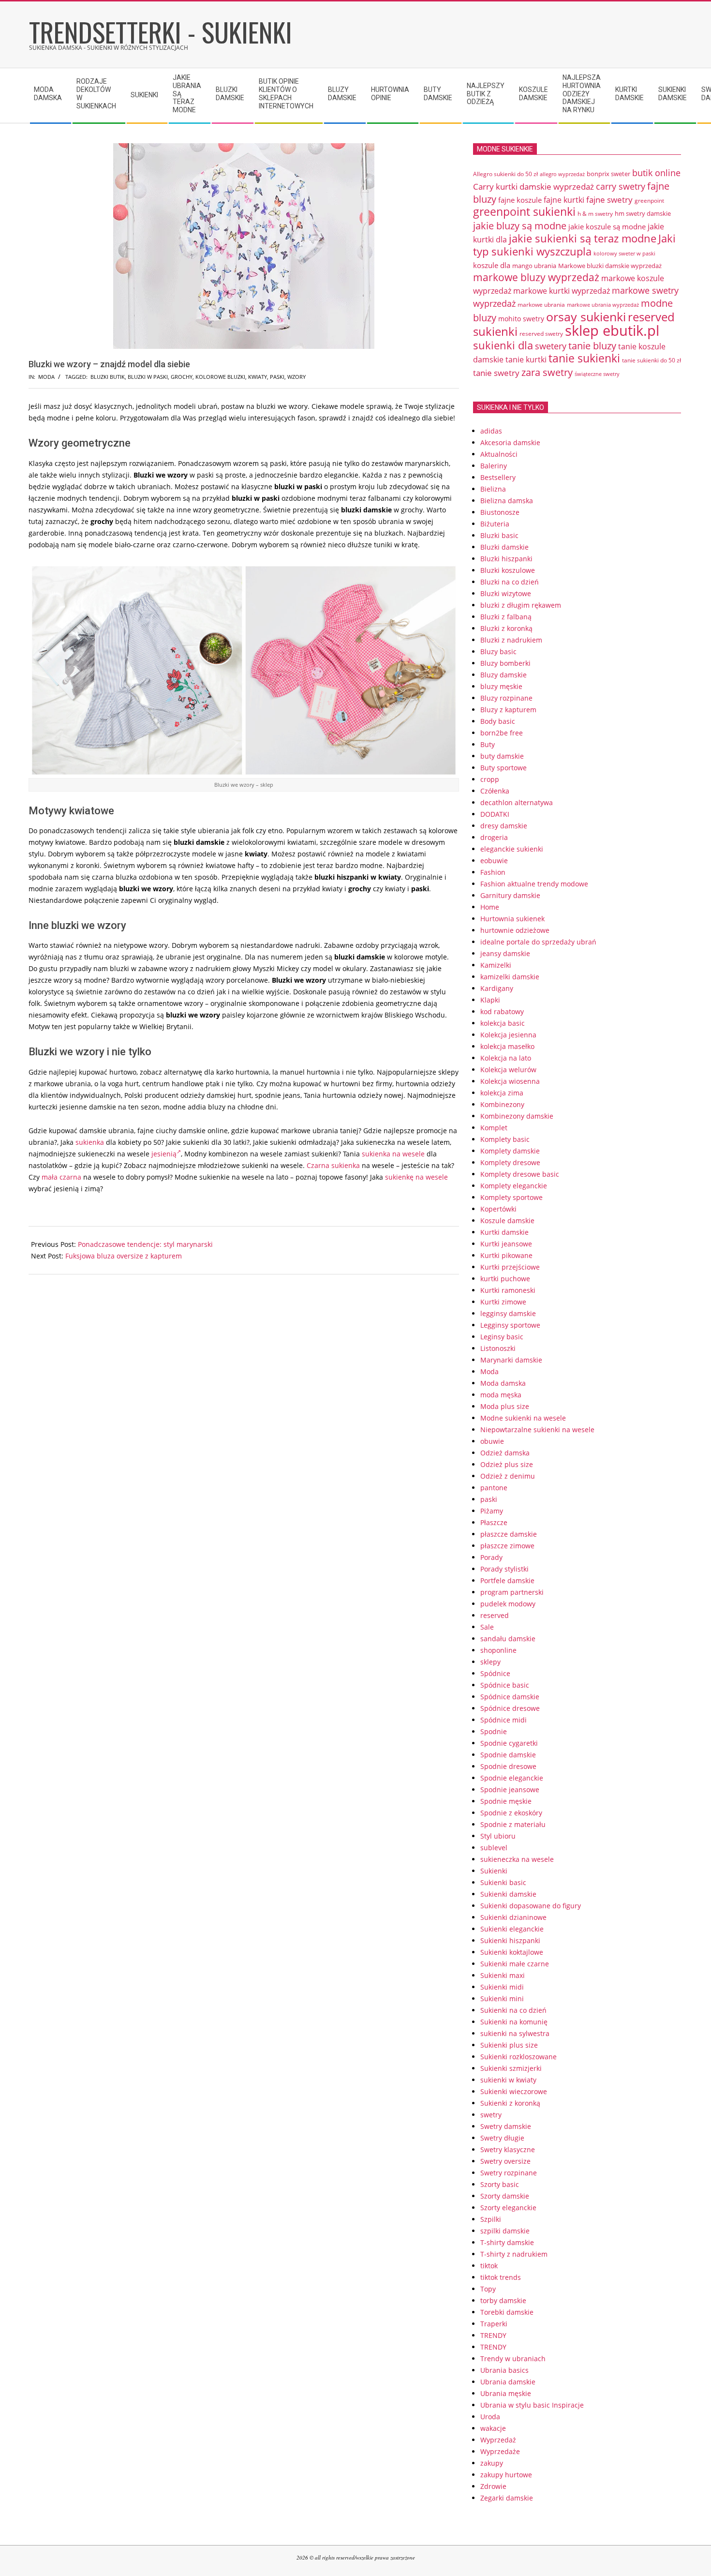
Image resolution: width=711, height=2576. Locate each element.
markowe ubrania (541, 304)
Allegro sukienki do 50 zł (505, 174)
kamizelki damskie (510, 977)
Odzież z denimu (508, 1476)
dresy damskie (504, 826)
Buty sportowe (504, 768)
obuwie (492, 1441)
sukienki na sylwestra (515, 2033)
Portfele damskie (507, 1580)
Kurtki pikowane (506, 1255)
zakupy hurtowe (506, 2475)
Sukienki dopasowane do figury (531, 1906)
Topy (488, 2289)
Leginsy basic (502, 1337)
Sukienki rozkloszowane (518, 2057)
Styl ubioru (498, 1836)
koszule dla (492, 265)
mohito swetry (521, 319)
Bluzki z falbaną (506, 617)
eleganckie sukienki (512, 849)
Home (490, 907)
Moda (46, 377)
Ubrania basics (504, 2370)
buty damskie (502, 756)
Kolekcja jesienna (508, 1035)
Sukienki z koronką (510, 2103)
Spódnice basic (505, 1685)
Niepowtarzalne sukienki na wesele (537, 1430)
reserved (495, 1615)
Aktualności (499, 454)
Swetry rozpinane (509, 2173)
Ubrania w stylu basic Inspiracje (532, 2405)
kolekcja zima (502, 1093)
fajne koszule (520, 200)
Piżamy (492, 1511)
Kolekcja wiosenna (510, 1081)
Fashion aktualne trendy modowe (534, 884)
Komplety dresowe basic (520, 1174)
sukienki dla (503, 345)
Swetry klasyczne (508, 2149)
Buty (488, 744)
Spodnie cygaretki (509, 1743)
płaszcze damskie (509, 1534)
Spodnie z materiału (513, 1824)
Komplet (494, 1128)
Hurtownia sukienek (512, 919)
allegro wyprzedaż (562, 174)
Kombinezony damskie (517, 1116)
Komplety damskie (510, 1151)
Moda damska (503, 1383)
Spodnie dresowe (508, 1766)
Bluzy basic (498, 651)
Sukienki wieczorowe (514, 2091)
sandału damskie (508, 1639)
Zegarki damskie (507, 2498)
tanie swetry (496, 373)
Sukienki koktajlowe (512, 1952)
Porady (491, 1557)
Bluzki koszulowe (508, 570)
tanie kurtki (526, 359)
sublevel (494, 1848)
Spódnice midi (504, 1720)
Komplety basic (505, 1139)
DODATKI (495, 814)
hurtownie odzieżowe (515, 930)
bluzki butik (108, 377)
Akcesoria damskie (510, 442)
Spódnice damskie (510, 1697)
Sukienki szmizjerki (511, 2068)
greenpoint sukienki (524, 212)
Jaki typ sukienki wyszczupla (574, 245)
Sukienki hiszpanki (510, 1940)
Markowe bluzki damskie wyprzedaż (610, 266)
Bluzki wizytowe (506, 593)
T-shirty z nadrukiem (514, 2254)
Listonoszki (498, 1348)
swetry (491, 2115)
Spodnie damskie (508, 1755)
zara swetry (547, 372)
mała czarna (61, 1177)
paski (277, 377)
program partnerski (512, 1592)
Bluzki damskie (504, 547)
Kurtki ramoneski (508, 1290)
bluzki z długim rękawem (521, 605)
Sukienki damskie (508, 1894)
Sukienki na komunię (514, 2022)
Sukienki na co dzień (513, 2010)
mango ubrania (534, 266)
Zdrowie (493, 2486)
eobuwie (494, 861)
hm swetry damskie (643, 213)
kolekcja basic (503, 1023)
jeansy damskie (505, 953)
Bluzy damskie (504, 675)
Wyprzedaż (498, 2440)
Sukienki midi (502, 1987)
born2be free (502, 733)
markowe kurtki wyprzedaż (562, 291)
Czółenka (495, 791)
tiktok (489, 2266)
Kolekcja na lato (506, 1058)
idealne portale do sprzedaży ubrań (538, 942)
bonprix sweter (608, 174)
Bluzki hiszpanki (506, 559)
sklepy (490, 1662)
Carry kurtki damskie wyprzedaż (533, 186)
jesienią (164, 1154)
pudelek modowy (508, 1604)
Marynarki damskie (511, 1360)
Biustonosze (500, 512)
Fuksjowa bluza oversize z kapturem (124, 1256)
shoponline (498, 1650)
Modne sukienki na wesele (523, 1418)
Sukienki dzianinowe (513, 1917)
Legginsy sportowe (510, 1325)
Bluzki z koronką (506, 628)
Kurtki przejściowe (510, 1267)
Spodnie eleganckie (512, 1778)
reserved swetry (541, 334)
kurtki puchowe (505, 1279)
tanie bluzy (592, 345)
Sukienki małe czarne (515, 1964)
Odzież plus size (507, 1464)
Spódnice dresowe (510, 1708)
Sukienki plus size (509, 2045)
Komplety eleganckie (514, 1186)
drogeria (494, 837)
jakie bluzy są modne (520, 225)
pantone (494, 1488)
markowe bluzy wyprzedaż (536, 277)
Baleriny (494, 466)
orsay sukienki (586, 316)
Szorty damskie (505, 2196)
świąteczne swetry (597, 374)
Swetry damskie (506, 2126)
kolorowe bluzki (220, 377)
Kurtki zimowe (503, 1302)
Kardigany (497, 988)
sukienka (90, 1142)
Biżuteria (495, 524)
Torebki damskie (507, 2312)
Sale (487, 1627)
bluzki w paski (148, 377)
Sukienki (494, 1871)
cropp (490, 779)
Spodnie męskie (506, 1801)
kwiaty (258, 377)
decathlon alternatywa (517, 802)
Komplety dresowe (510, 1162)
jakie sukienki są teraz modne (583, 238)
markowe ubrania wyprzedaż (603, 305)
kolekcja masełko (507, 1046)
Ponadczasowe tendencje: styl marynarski (145, 1244)
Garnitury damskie (510, 895)
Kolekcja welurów (508, 1070)
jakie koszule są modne (607, 226)
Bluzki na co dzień (510, 582)
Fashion (493, 872)
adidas (491, 431)
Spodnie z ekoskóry (511, 1813)
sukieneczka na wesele (517, 1859)
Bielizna (493, 489)
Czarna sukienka (333, 1165)
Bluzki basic (499, 535)
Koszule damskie (507, 1221)
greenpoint (649, 200)
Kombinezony (502, 1104)
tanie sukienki (584, 358)
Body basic (498, 721)
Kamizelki (496, 965)
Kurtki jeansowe (506, 1244)
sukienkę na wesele (416, 1177)
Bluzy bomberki (505, 663)
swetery (551, 346)
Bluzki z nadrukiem (511, 640)
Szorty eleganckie (508, 2208)
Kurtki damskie (504, 1232)
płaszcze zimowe (507, 1546)
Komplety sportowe (511, 1197)
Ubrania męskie (506, 2393)
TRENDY (493, 2335)
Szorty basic (500, 2184)
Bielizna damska (507, 501)
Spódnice (495, 1673)
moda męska (501, 1395)
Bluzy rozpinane (506, 698)
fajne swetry (609, 200)
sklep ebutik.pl (612, 330)
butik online (656, 173)
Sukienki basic (503, 1882)
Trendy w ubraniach (513, 2359)
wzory (296, 377)
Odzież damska (505, 1453)
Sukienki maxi (503, 1975)
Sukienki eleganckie (512, 1929)
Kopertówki (498, 1209)
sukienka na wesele (393, 1154)
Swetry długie (502, 2138)
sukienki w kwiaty (508, 2080)
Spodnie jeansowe (510, 1790)
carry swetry (621, 186)
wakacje (493, 2428)
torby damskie (503, 2300)
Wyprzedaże (500, 2451)
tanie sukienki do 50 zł (652, 360)
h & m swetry (595, 214)
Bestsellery (498, 477)
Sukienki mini (502, 1999)
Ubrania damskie (508, 2382)
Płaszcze (494, 1522)
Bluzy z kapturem (508, 710)
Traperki (494, 2324)
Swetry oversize (505, 2161)
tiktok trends (501, 2277)
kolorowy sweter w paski (624, 254)
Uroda (490, 2417)
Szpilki (491, 2219)
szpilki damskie (505, 2231)
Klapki (490, 1000)
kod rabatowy (502, 1011)
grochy (182, 377)
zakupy (492, 2463)
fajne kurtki (564, 200)
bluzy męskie (501, 686)
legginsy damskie (508, 1313)
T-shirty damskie (507, 2242)
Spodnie (494, 1731)
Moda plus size (505, 1406)
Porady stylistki (504, 1569)
